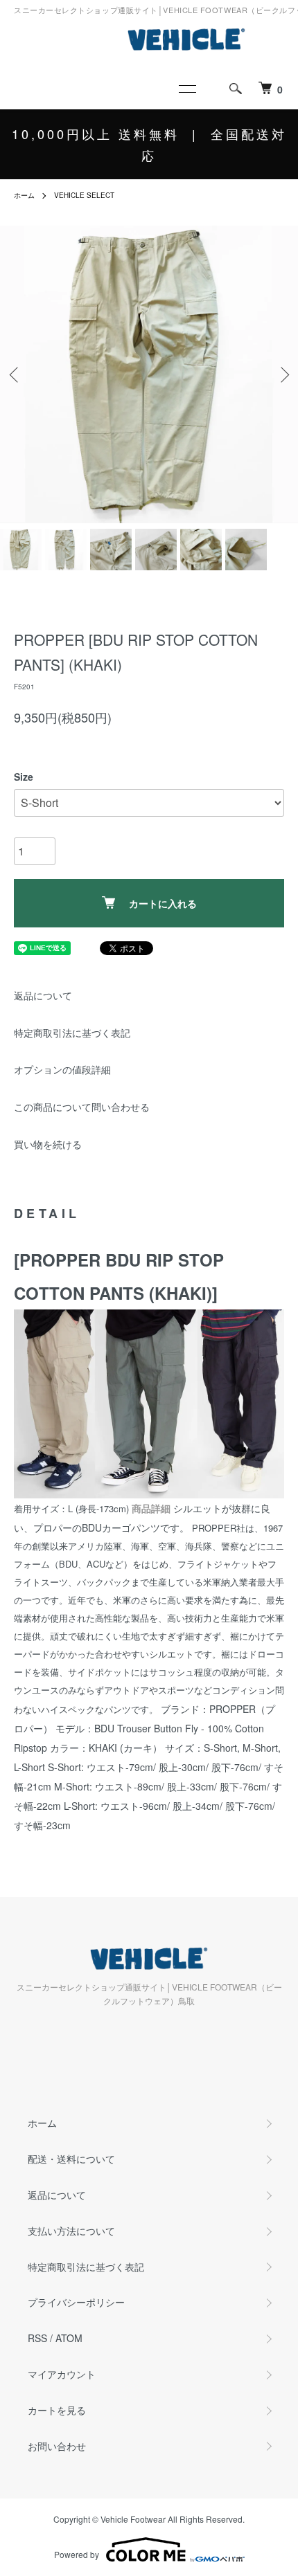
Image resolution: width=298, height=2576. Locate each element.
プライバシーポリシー (76, 2302)
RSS (37, 2338)
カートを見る (57, 2410)
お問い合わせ (57, 2446)
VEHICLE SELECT (84, 195)
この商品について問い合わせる (82, 1107)
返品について (43, 995)
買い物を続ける (48, 1144)
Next (282, 375)
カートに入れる (163, 903)
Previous (16, 375)
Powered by (77, 2554)
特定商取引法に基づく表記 (72, 1033)
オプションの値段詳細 (62, 1069)
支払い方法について (71, 2231)
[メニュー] (186, 89)
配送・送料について (71, 2159)
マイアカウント (62, 2374)
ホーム (24, 195)
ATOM (69, 2338)
